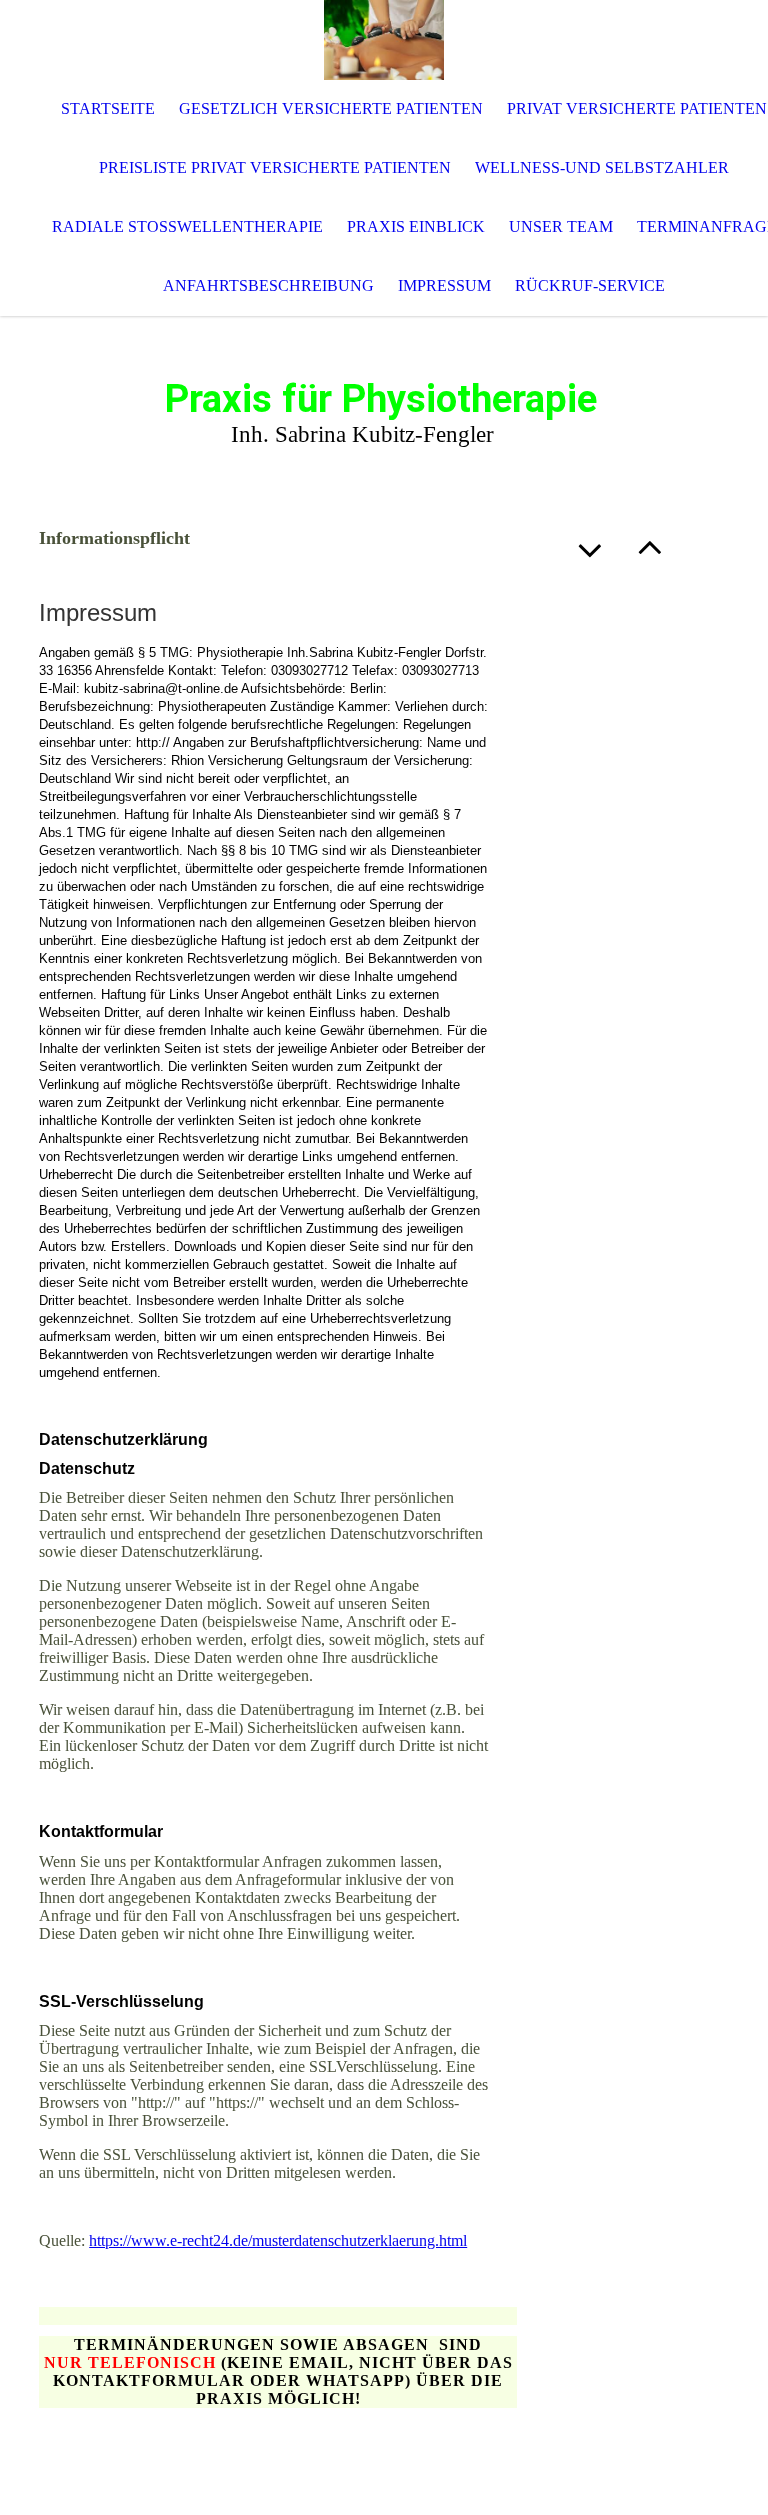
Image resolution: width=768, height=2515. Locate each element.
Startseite (108, 108)
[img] (384, 40)
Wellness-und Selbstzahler (602, 167)
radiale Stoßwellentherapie (187, 226)
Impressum (444, 285)
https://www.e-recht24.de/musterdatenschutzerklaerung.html (278, 2240)
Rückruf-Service (590, 285)
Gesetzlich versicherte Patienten (331, 108)
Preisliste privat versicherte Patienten (275, 167)
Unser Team (561, 226)
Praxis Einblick (416, 226)
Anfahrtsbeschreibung (268, 285)
